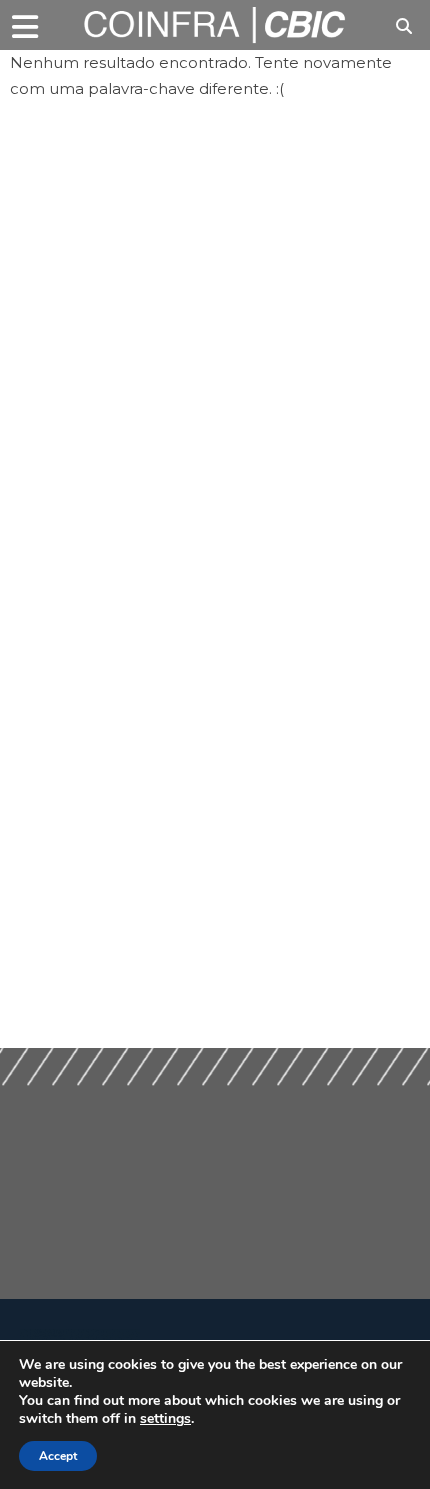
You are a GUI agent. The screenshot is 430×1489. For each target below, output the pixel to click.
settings (165, 1419)
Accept (58, 1456)
